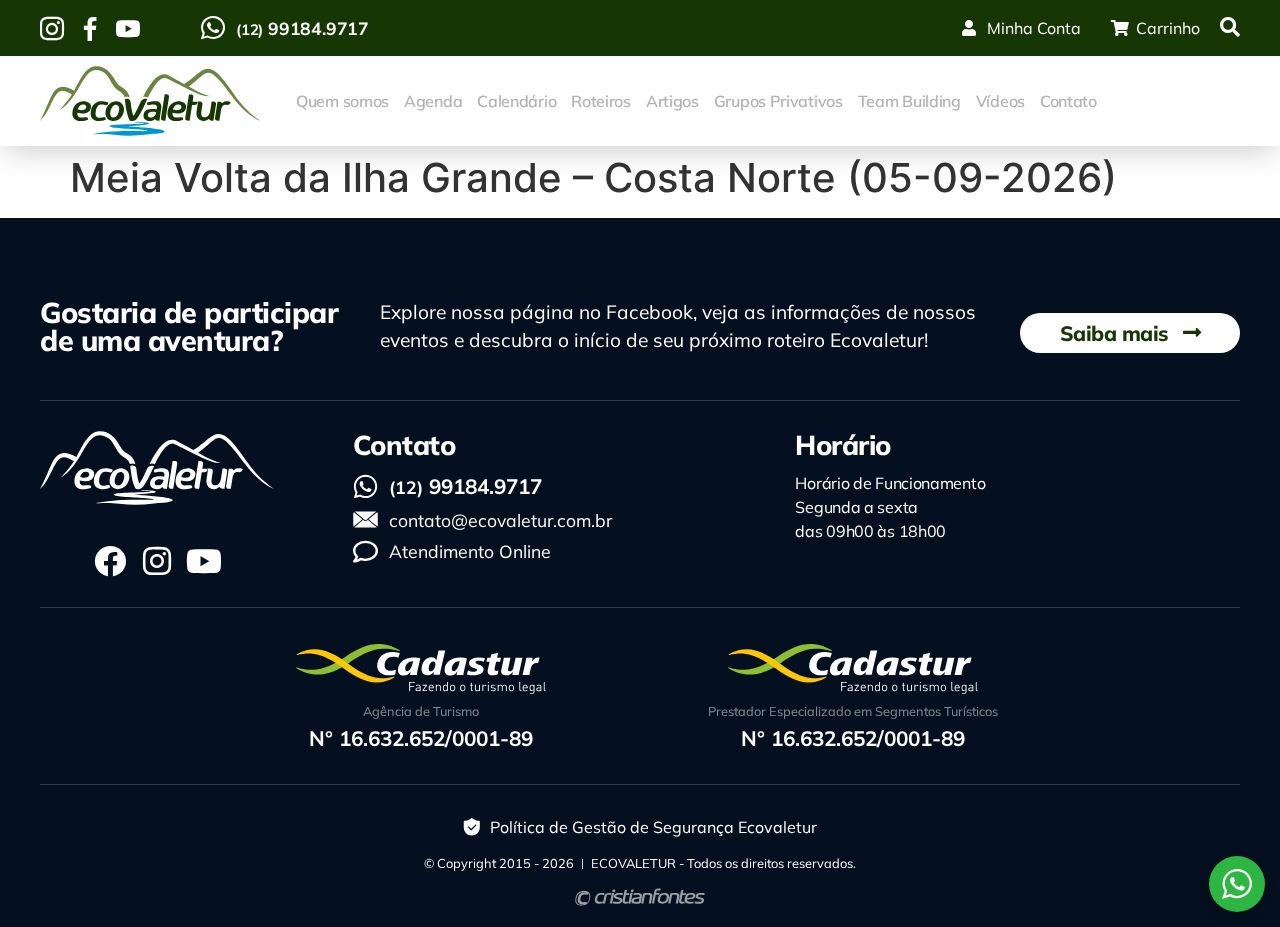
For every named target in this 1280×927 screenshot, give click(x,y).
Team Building (909, 101)
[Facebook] (110, 561)
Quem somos (342, 101)
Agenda (433, 101)
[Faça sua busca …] (1230, 28)
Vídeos (1000, 101)
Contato (1068, 101)
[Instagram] (157, 561)
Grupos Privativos (778, 101)
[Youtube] (204, 561)
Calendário (516, 101)
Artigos (672, 101)
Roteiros (601, 101)
